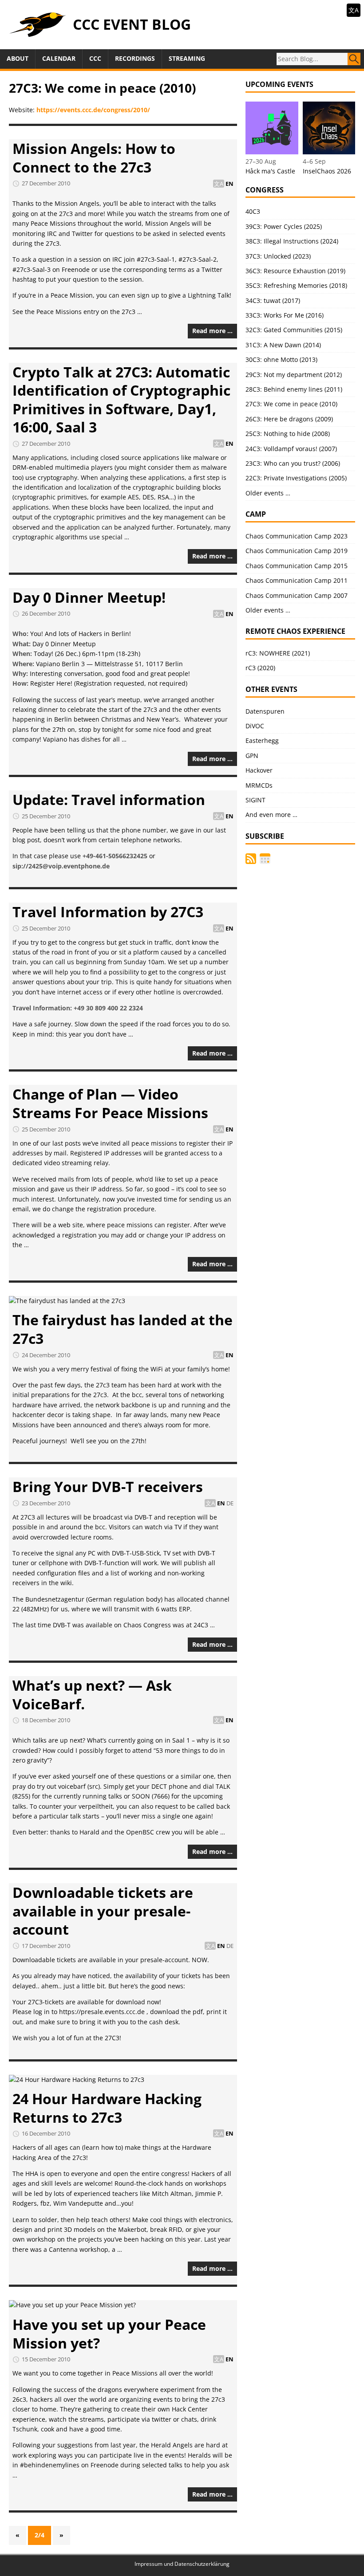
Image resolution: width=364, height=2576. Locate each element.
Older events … (268, 493)
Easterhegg (262, 740)
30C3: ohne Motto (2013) (281, 359)
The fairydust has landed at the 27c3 (123, 1329)
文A (354, 10)
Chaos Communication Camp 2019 (297, 551)
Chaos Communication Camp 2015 (297, 566)
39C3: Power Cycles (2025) (284, 226)
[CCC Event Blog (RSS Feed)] (251, 859)
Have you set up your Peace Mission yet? (109, 2334)
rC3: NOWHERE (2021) (278, 653)
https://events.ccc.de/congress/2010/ (93, 110)
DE (230, 1503)
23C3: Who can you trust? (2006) (293, 463)
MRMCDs (259, 785)
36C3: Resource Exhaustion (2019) (295, 271)
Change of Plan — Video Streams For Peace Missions (110, 1103)
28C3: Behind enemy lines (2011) (294, 389)
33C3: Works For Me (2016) (285, 315)
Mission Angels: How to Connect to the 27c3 (94, 158)
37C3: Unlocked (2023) (278, 256)
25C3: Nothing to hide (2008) (288, 434)
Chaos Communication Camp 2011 (297, 580)
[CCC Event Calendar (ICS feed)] (265, 859)
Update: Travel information (109, 799)
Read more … (212, 331)
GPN (252, 756)
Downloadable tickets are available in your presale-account (103, 1911)
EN (229, 184)
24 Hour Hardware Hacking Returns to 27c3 (107, 2108)
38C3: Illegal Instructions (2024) (292, 241)
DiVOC (255, 726)
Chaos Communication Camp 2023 (297, 536)
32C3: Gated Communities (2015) (294, 330)
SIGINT (255, 800)
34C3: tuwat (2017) (273, 300)
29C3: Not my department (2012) (294, 375)
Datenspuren (265, 711)
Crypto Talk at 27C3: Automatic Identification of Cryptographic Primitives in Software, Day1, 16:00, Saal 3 (121, 400)
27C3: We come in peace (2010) (291, 404)
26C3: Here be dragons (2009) (289, 419)
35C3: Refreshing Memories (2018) (296, 285)
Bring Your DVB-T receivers (108, 1486)
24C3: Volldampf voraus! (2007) (291, 449)
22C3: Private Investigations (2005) (296, 478)
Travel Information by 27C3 (108, 912)
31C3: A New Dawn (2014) (283, 345)
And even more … (271, 815)
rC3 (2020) (260, 668)
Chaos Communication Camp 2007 (297, 595)
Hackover (259, 770)
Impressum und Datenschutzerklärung (182, 2564)
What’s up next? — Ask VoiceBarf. (92, 1694)
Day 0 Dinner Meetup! (89, 597)
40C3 (253, 211)
